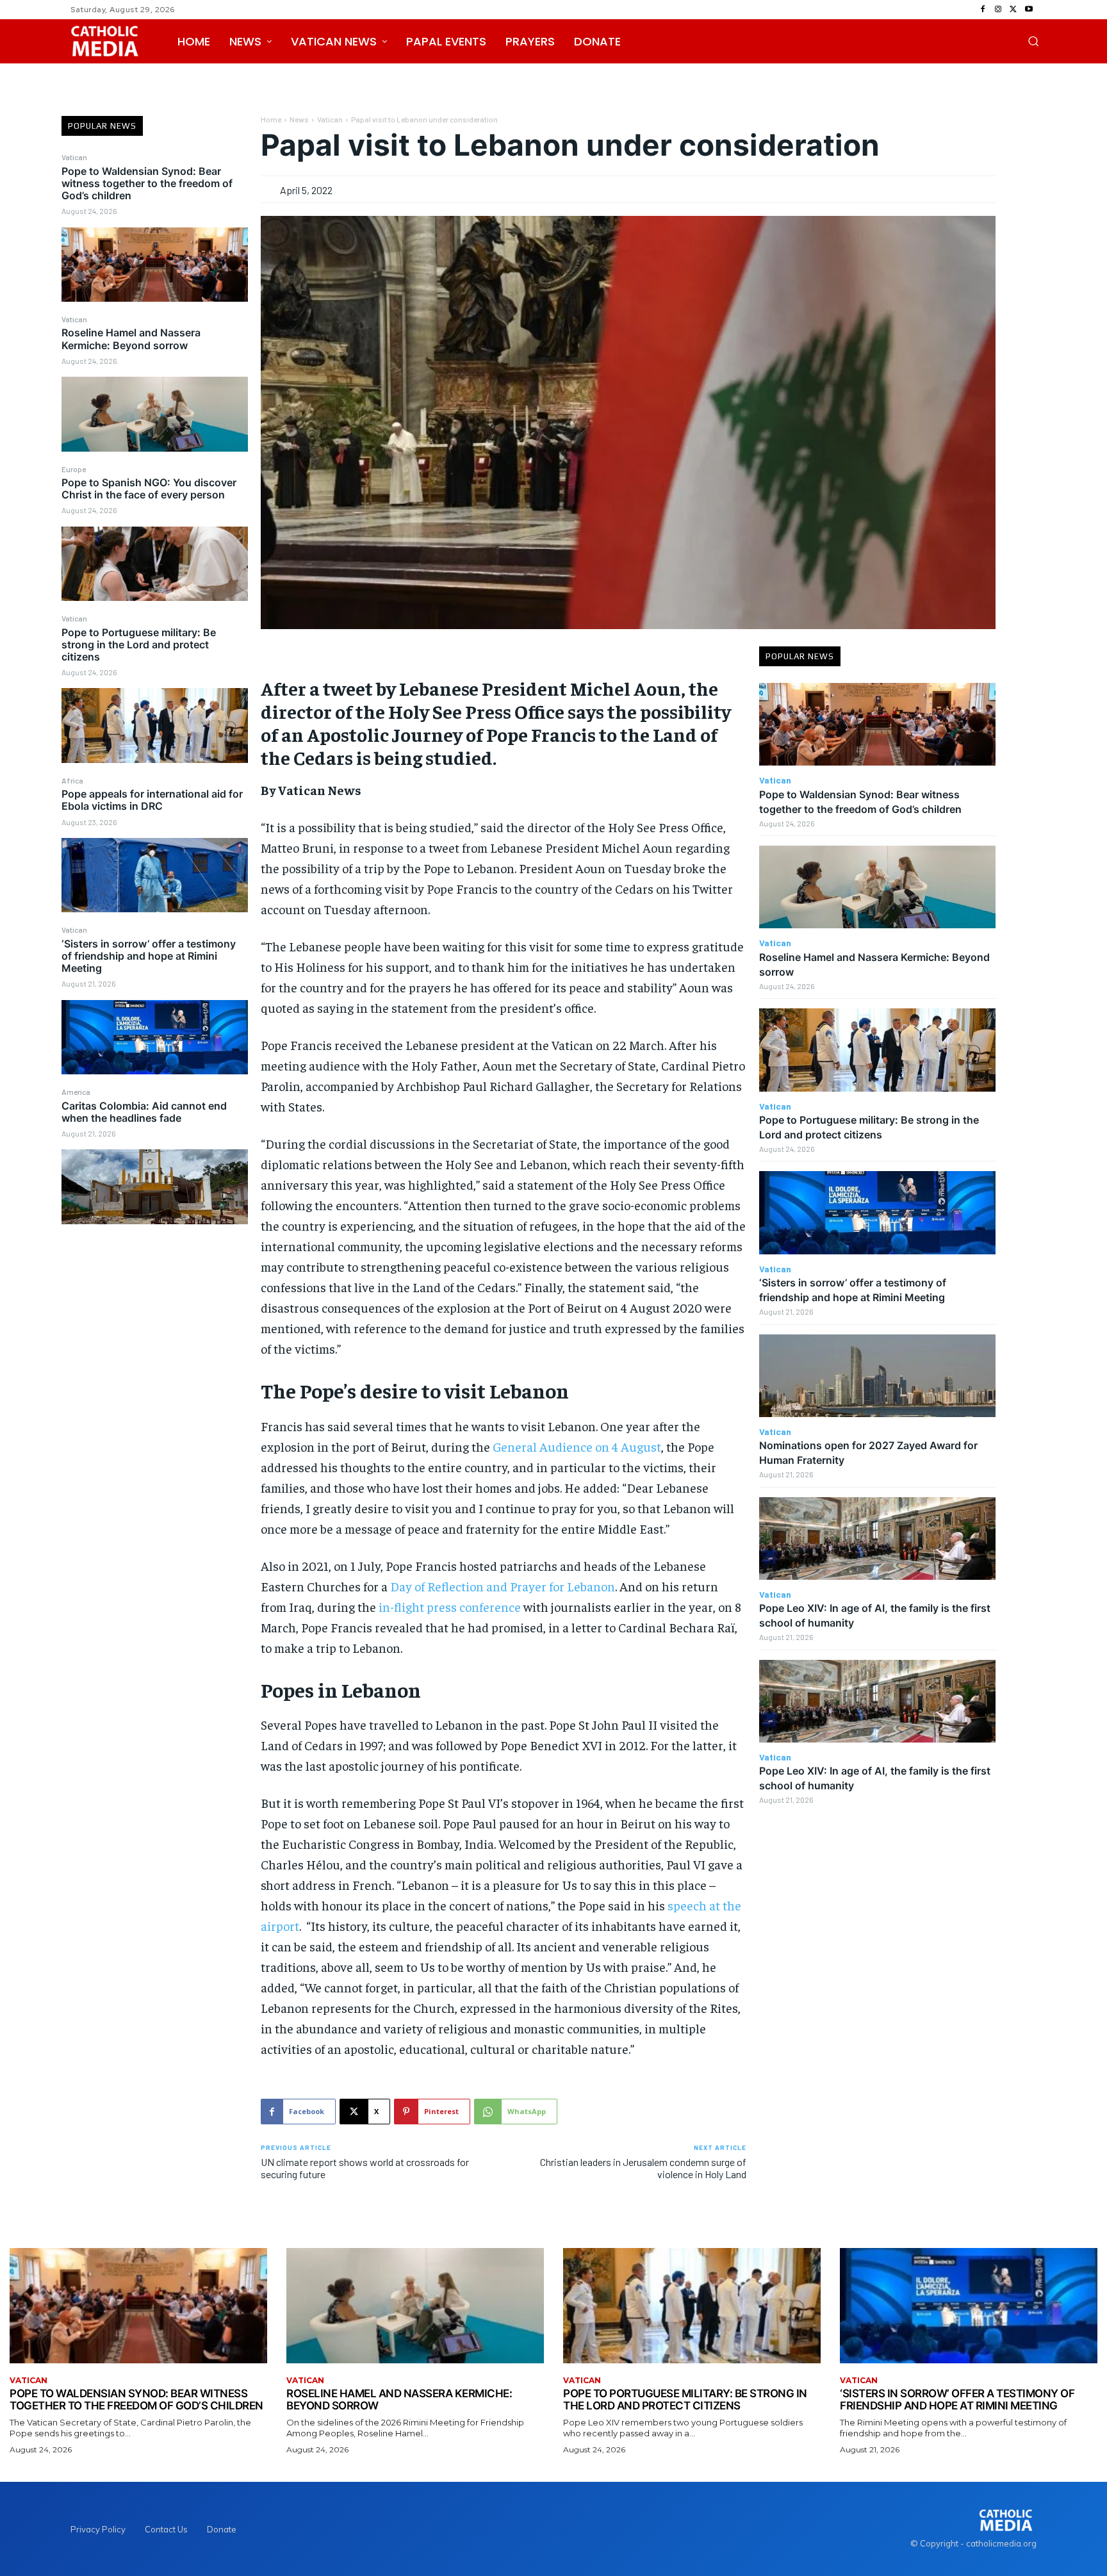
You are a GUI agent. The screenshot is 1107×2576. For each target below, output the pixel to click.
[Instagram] (998, 10)
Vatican (74, 157)
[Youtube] (1029, 10)
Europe (74, 469)
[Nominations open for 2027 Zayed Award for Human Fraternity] (877, 1376)
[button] (1033, 41)
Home (271, 119)
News (299, 119)
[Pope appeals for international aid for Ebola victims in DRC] (155, 875)
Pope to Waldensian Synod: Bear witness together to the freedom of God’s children (147, 183)
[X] (1013, 10)
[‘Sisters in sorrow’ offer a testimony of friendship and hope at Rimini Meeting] (155, 1037)
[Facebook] (983, 10)
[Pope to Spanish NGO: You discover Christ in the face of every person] (155, 564)
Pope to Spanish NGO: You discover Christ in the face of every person (149, 488)
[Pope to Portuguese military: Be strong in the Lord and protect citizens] (155, 725)
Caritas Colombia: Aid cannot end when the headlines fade (144, 1112)
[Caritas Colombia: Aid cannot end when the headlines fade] (155, 1186)
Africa (72, 780)
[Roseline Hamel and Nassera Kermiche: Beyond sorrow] (155, 414)
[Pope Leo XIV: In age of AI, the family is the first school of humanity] (877, 1538)
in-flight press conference (450, 1606)
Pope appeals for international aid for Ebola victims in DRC (152, 800)
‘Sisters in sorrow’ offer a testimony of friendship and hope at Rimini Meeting (149, 956)
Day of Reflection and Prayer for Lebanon (503, 1586)
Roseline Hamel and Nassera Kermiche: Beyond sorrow (131, 339)
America (76, 1092)
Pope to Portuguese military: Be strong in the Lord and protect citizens (139, 644)
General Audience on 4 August (577, 1446)
